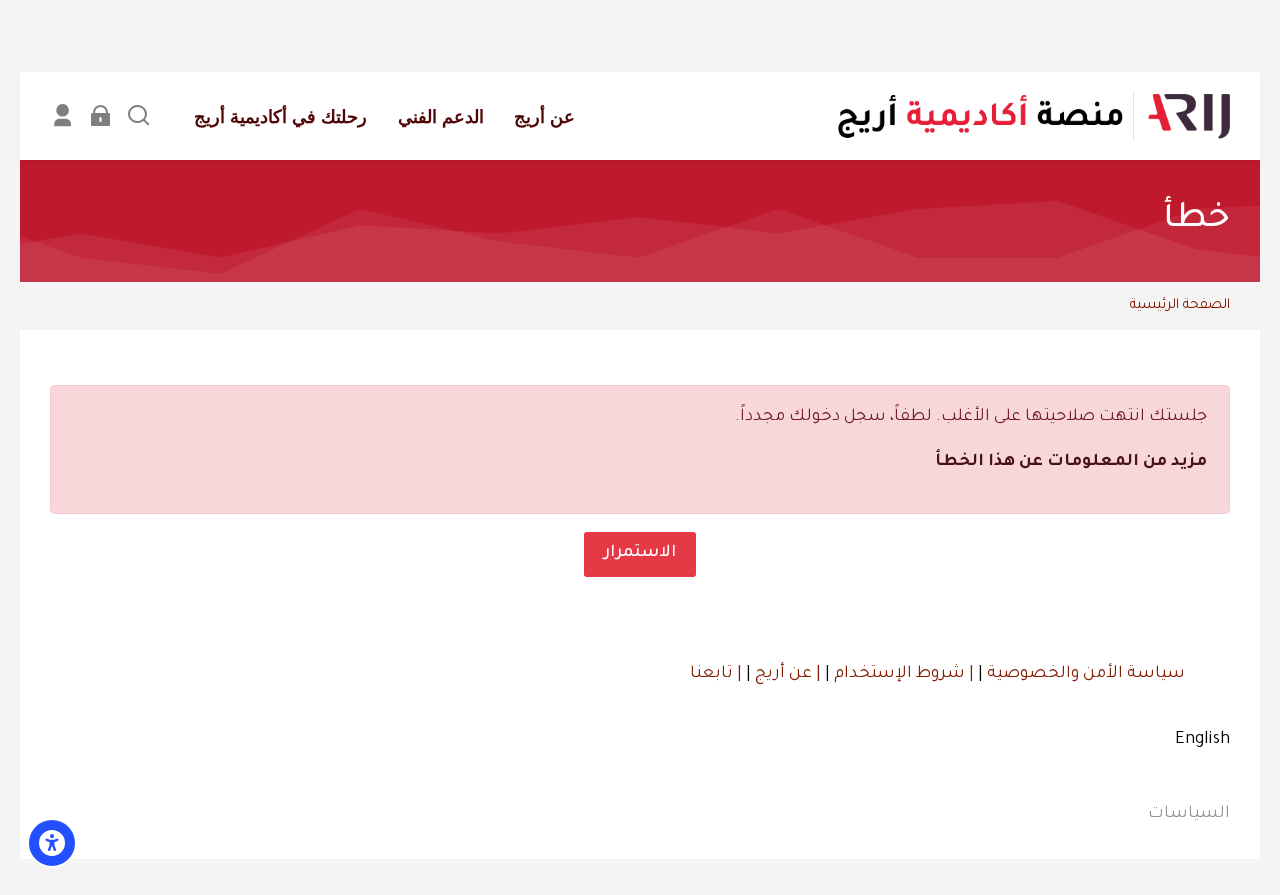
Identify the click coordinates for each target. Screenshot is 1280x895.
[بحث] (138, 115)
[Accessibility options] (52, 843)
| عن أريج (786, 674)
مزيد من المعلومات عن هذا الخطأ (1071, 462)
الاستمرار (640, 553)
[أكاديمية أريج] (1033, 116)
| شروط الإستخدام (902, 674)
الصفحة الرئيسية (1180, 305)
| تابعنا (716, 674)
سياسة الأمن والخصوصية (1084, 674)
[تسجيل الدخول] (100, 115)
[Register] (62, 115)
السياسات (1189, 814)
